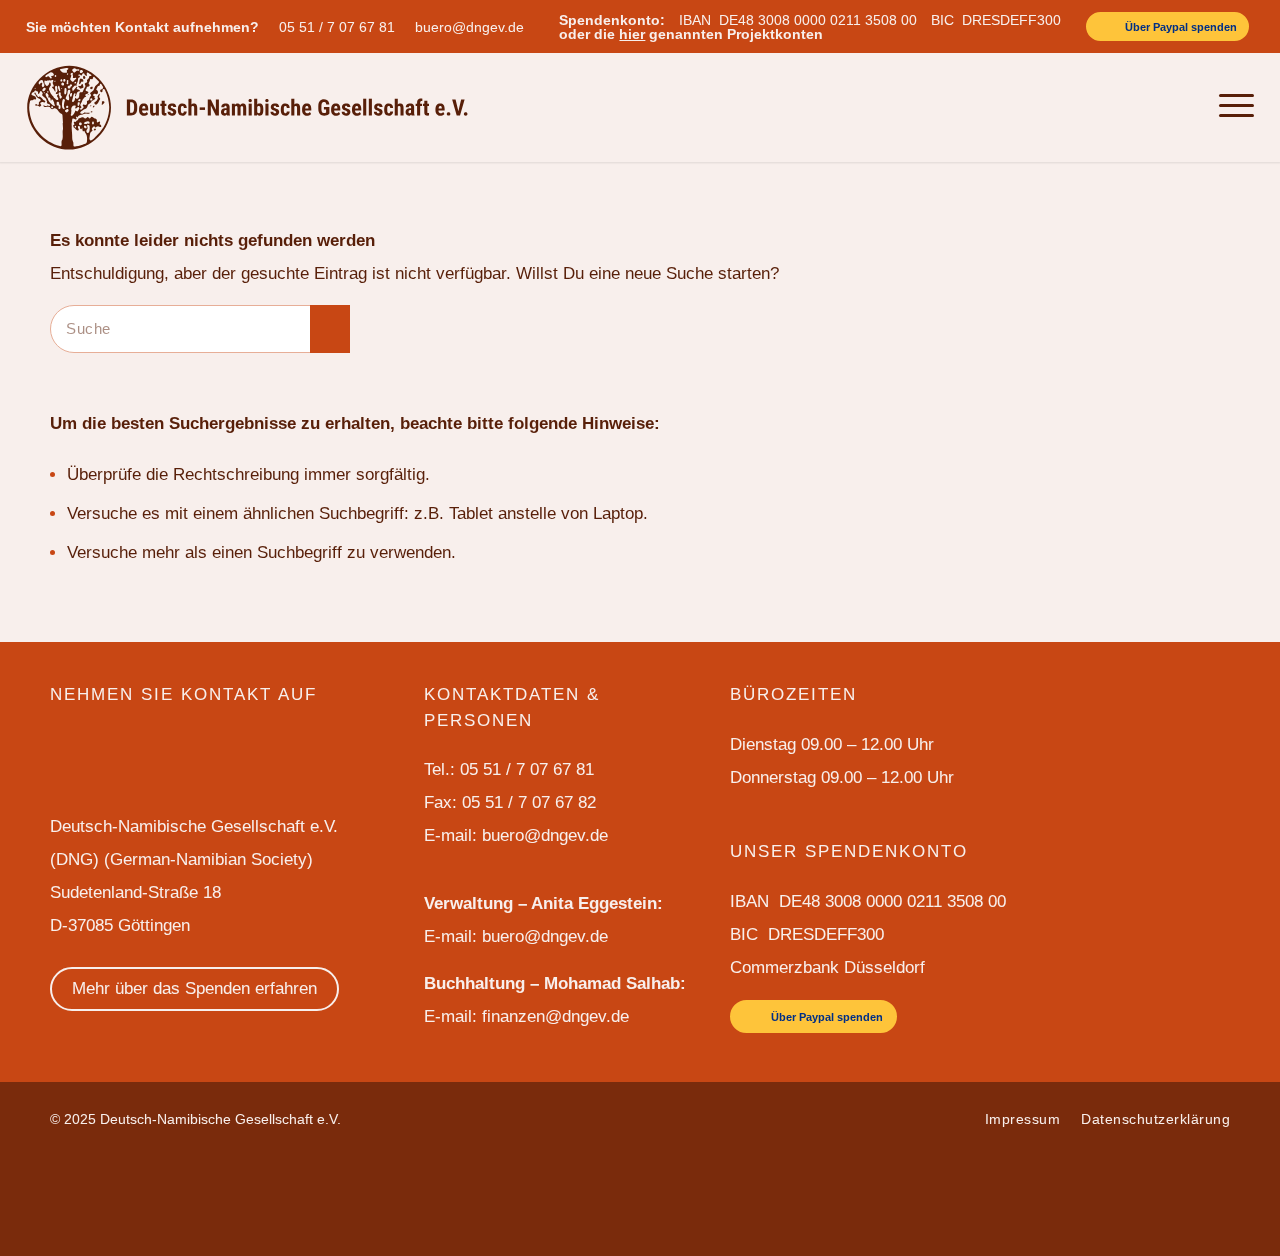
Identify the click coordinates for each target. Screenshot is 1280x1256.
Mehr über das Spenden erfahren (194, 988)
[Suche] (1186, 107)
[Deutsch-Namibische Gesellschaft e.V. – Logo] (247, 107)
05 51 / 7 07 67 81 (337, 27)
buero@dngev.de (469, 27)
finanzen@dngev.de (555, 1016)
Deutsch (1135, 107)
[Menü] (1230, 107)
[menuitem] (342, 27)
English (1076, 107)
